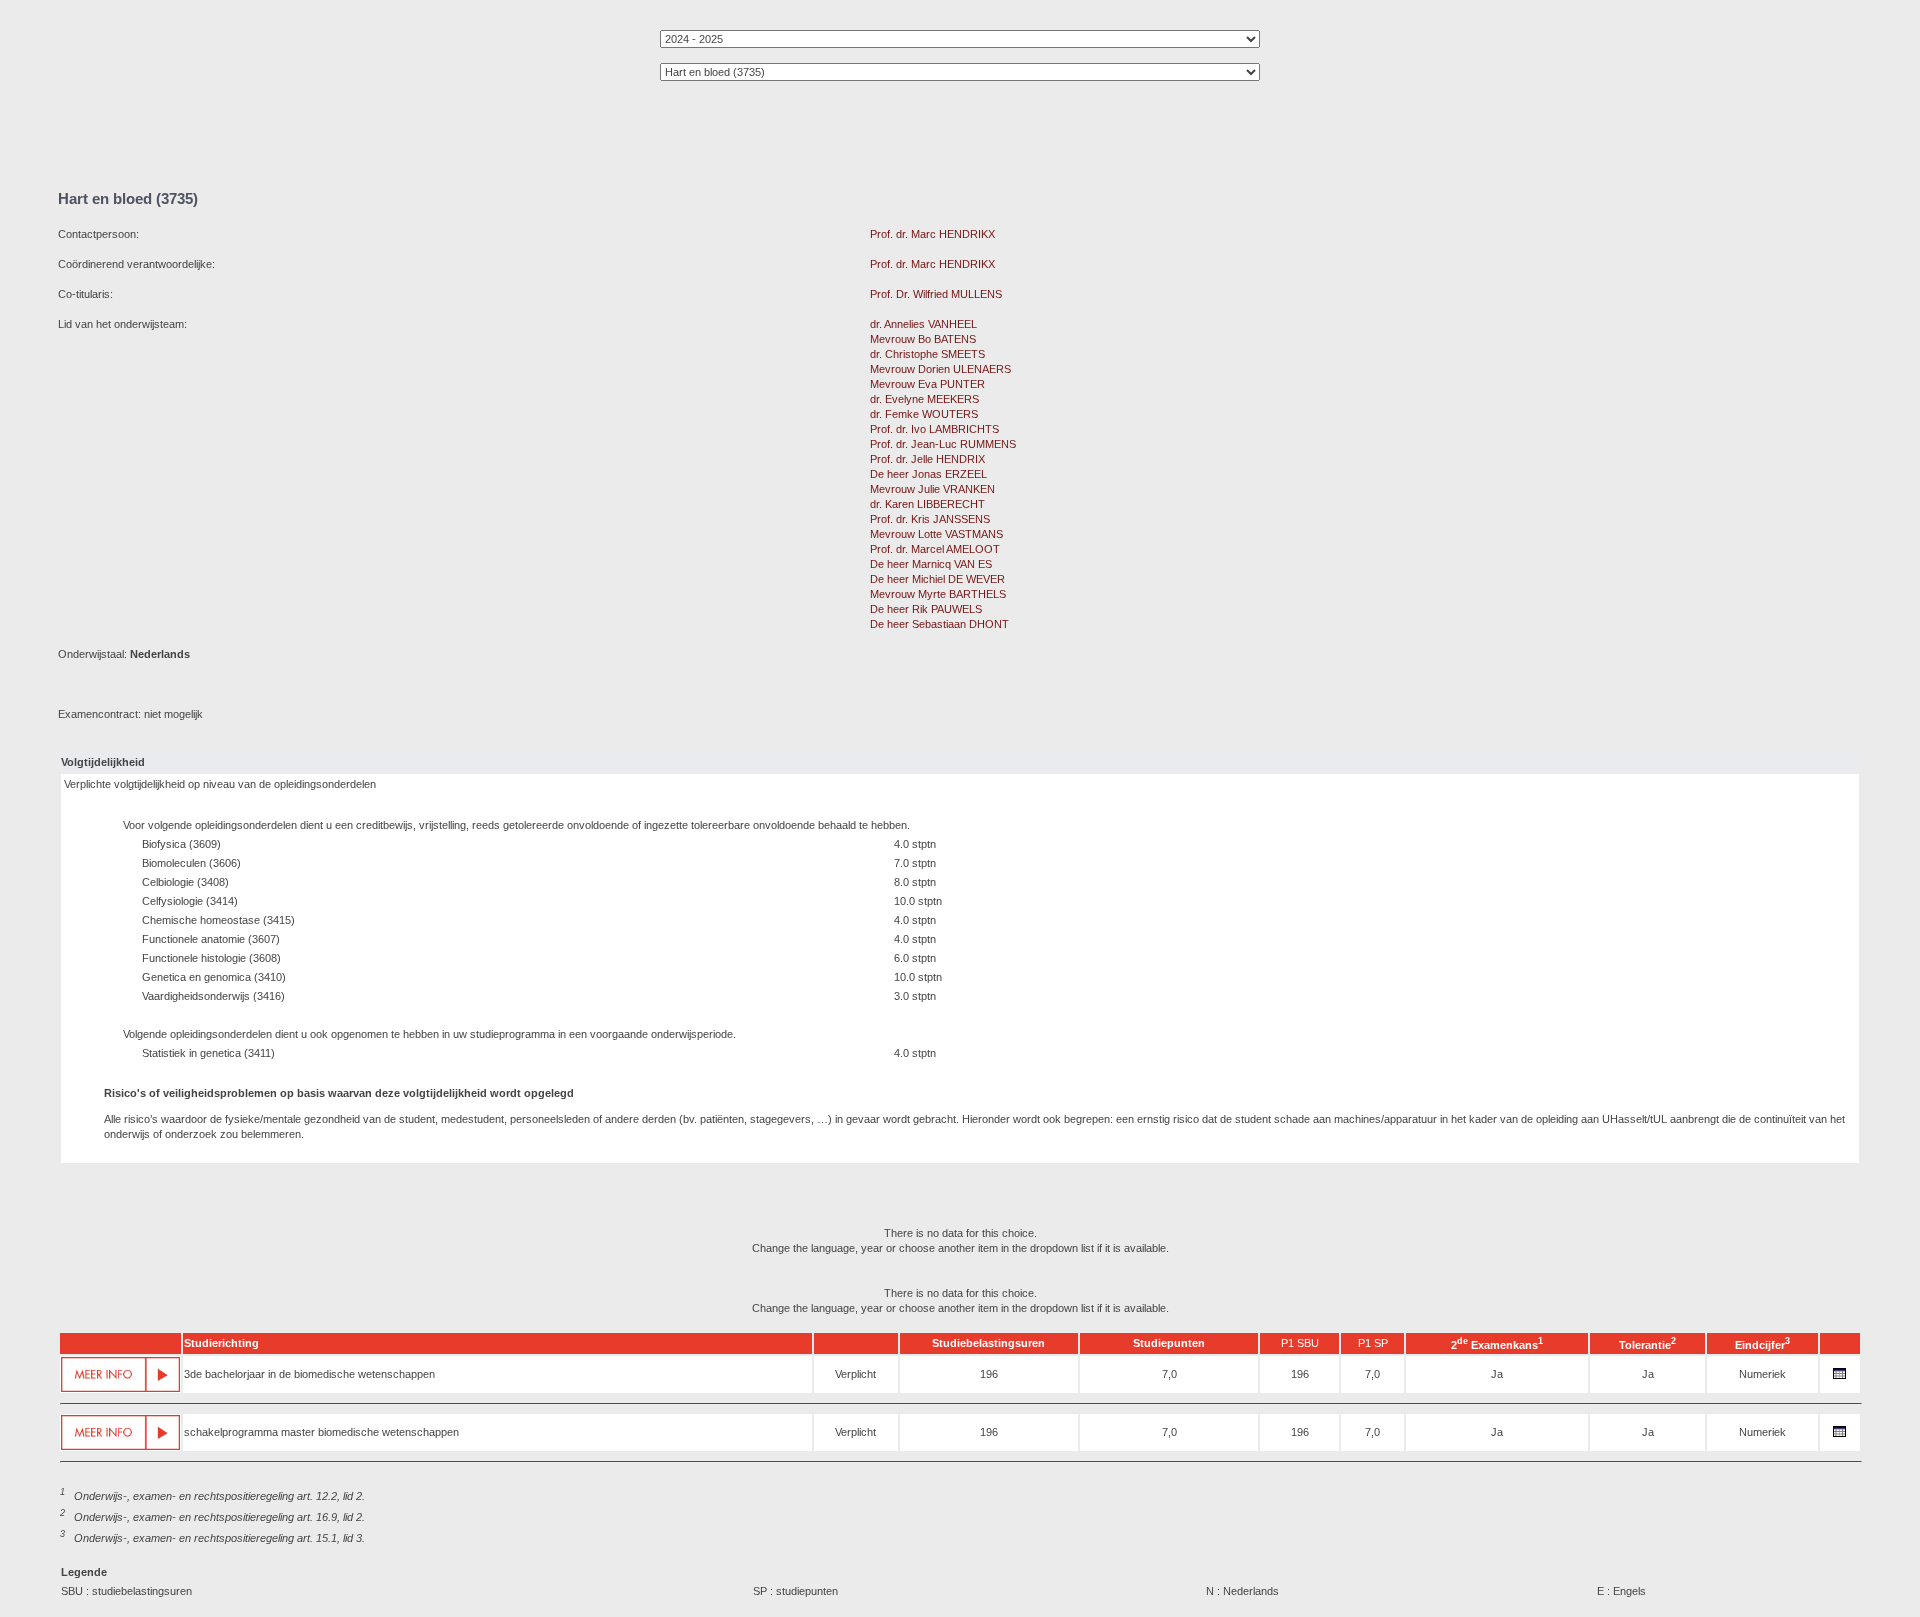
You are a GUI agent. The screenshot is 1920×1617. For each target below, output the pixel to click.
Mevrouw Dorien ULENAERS (940, 369)
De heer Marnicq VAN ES (931, 564)
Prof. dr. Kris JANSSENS (930, 519)
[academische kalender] (1840, 1379)
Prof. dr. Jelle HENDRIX (927, 459)
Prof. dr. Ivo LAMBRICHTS (934, 429)
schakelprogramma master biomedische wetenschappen (321, 1432)
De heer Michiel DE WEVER (937, 579)
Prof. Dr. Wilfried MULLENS (936, 294)
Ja (1497, 1374)
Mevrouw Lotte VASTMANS (936, 534)
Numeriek (1762, 1374)
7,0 (1169, 1374)
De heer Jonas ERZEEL (928, 474)
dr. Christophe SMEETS (927, 354)
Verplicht (855, 1374)
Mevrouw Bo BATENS (923, 339)
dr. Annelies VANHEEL (923, 324)
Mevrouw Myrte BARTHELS (938, 594)
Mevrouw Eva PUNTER (927, 384)
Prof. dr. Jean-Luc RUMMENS (943, 444)
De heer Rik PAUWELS (926, 609)
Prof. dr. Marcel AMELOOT (935, 549)
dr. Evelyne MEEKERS (924, 399)
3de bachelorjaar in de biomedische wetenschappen (309, 1374)
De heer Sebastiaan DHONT (939, 624)
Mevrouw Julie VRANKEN (932, 489)
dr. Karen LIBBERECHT (927, 504)
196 (989, 1374)
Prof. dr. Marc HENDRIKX (932, 234)
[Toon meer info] (120, 1374)
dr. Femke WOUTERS (924, 414)
